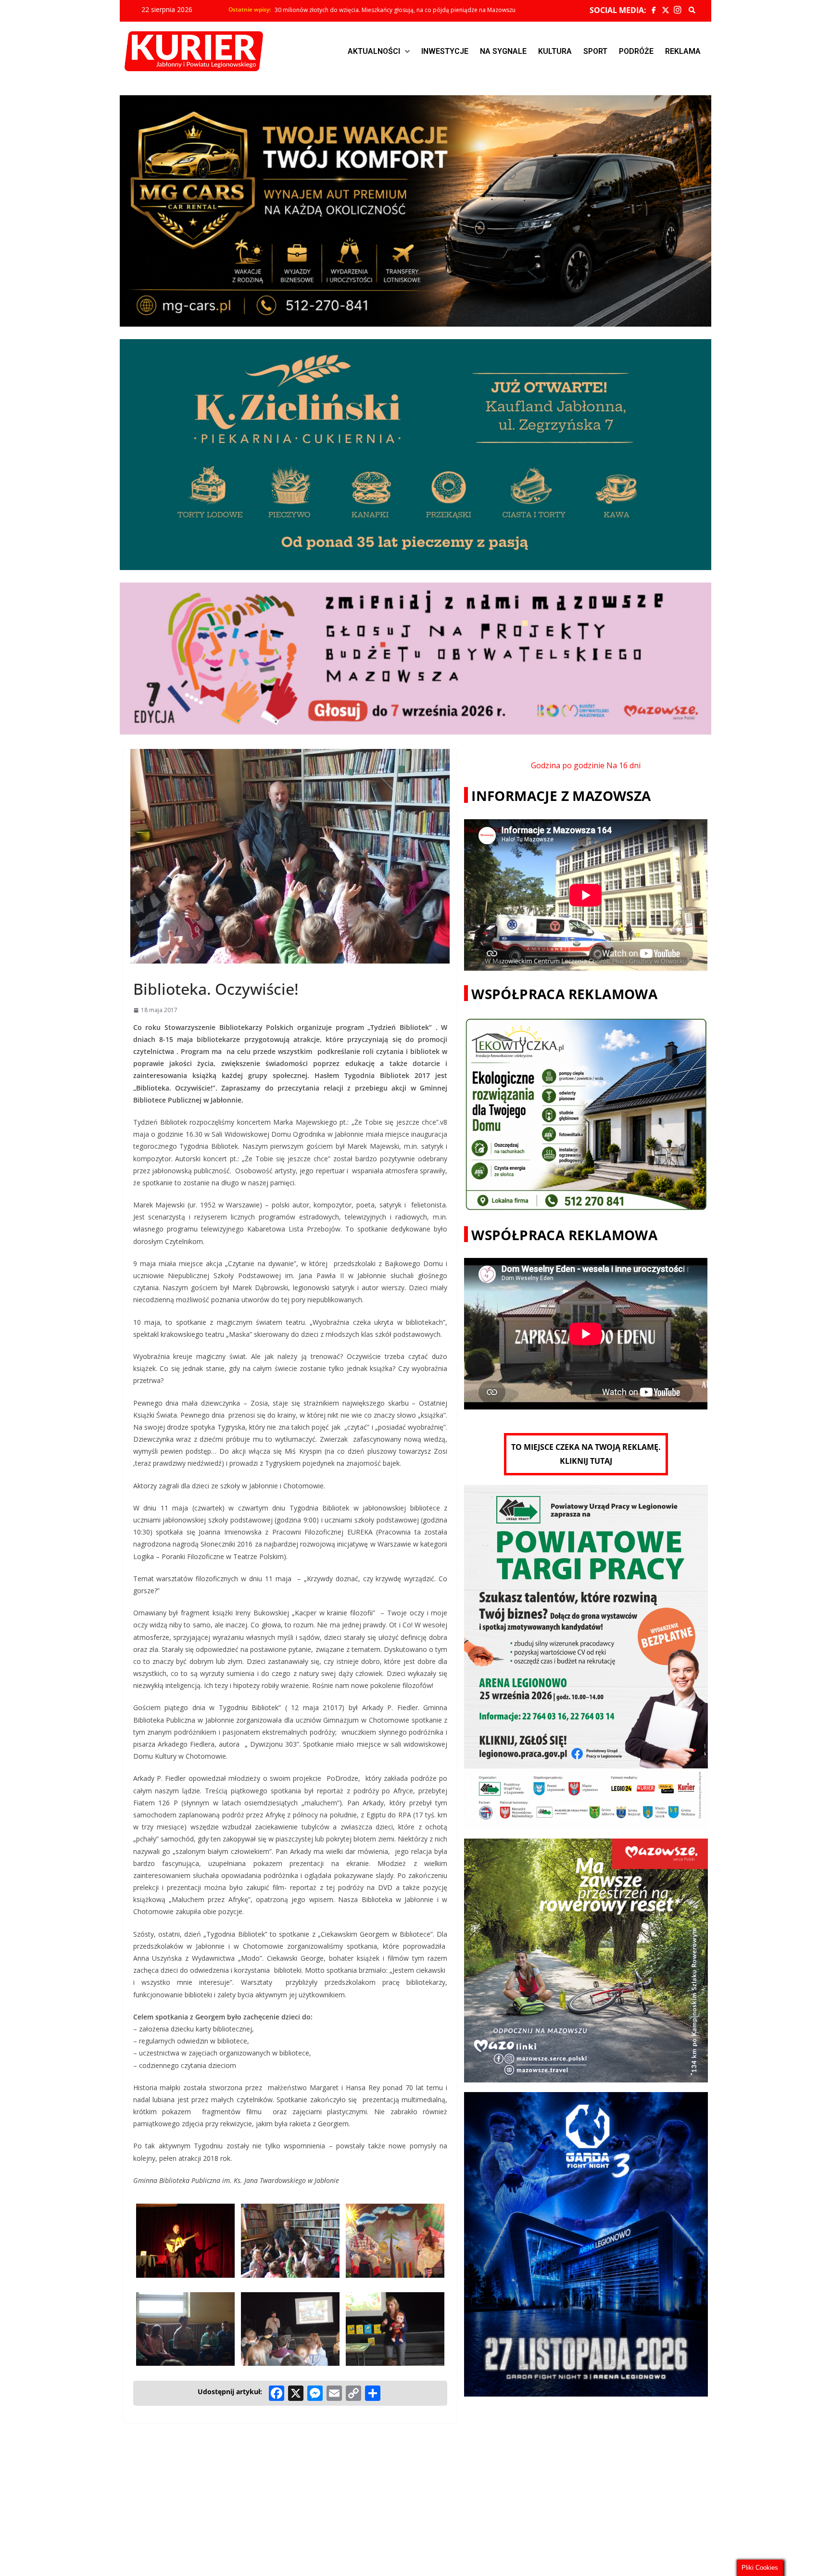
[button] (379, 51)
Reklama (683, 51)
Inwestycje (445, 51)
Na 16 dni (623, 765)
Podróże (636, 51)
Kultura (555, 51)
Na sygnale (503, 51)
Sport (595, 51)
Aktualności (374, 51)
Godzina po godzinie (568, 765)
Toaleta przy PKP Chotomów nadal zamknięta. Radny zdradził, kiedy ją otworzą (382, 10)
